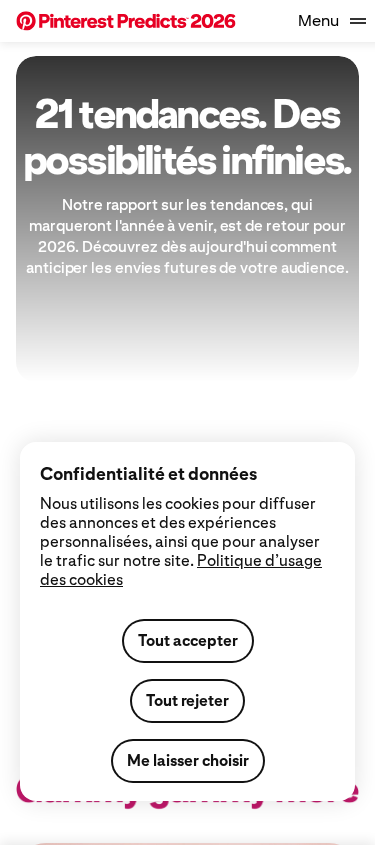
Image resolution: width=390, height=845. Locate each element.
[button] (126, 21)
